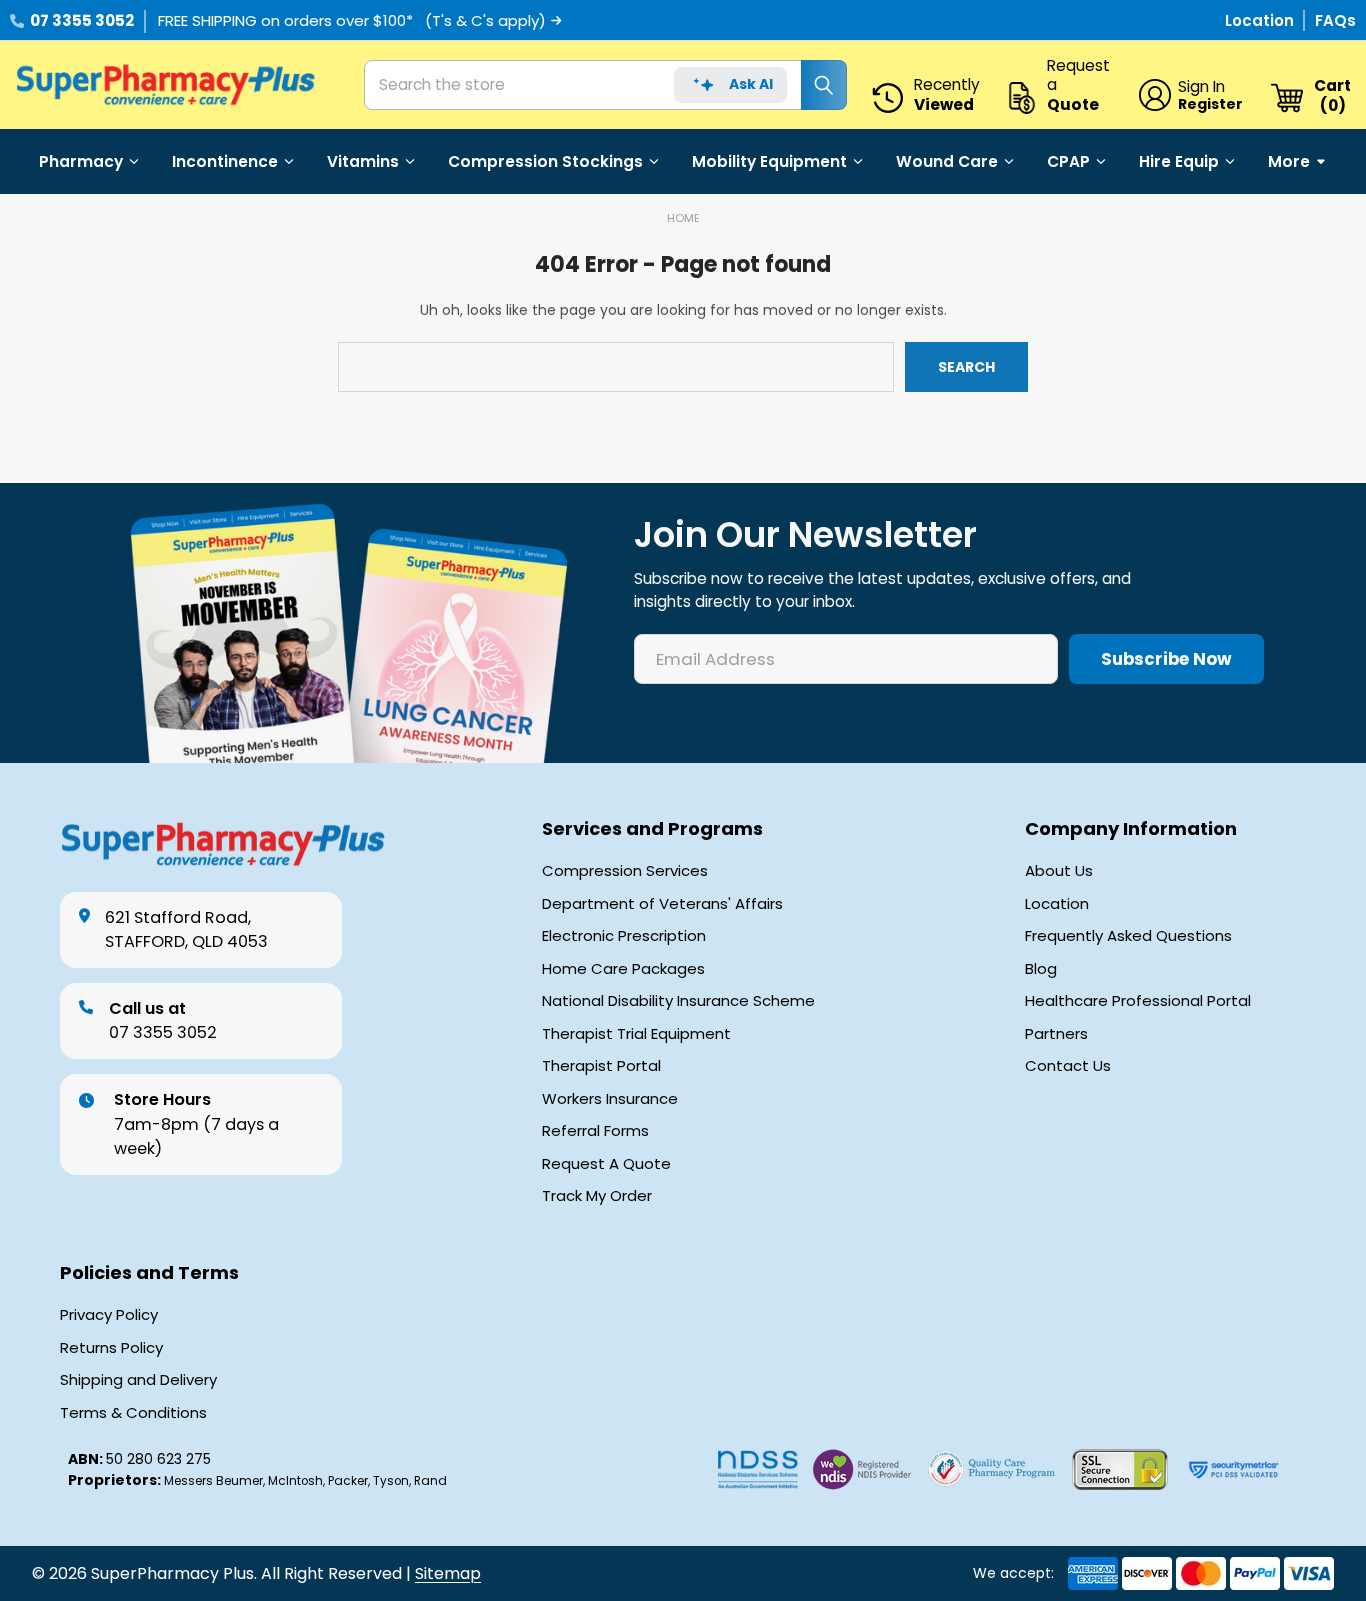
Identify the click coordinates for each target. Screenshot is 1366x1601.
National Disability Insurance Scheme (678, 1001)
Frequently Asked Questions (1128, 936)
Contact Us (1068, 1066)
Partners (1056, 1034)
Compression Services (625, 871)
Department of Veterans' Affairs (662, 904)
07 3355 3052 (82, 20)
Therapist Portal (601, 1066)
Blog (1041, 969)
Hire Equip (1179, 161)
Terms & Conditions (133, 1413)
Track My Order (597, 1196)
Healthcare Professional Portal (1138, 1001)
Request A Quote (606, 1164)
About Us (1059, 871)
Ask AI (751, 84)
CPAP (1068, 161)
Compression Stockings (545, 161)
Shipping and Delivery (138, 1380)
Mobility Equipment (769, 161)
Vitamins (363, 161)
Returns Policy (111, 1348)
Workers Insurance (610, 1099)
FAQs (1335, 20)
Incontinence (225, 161)
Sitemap (448, 1573)
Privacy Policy (109, 1315)
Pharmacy (81, 161)
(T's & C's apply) (485, 20)
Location (1261, 20)
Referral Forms (595, 1131)
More (1289, 161)
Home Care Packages (623, 969)
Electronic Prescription (624, 936)
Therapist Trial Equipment (636, 1034)
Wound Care (947, 161)
